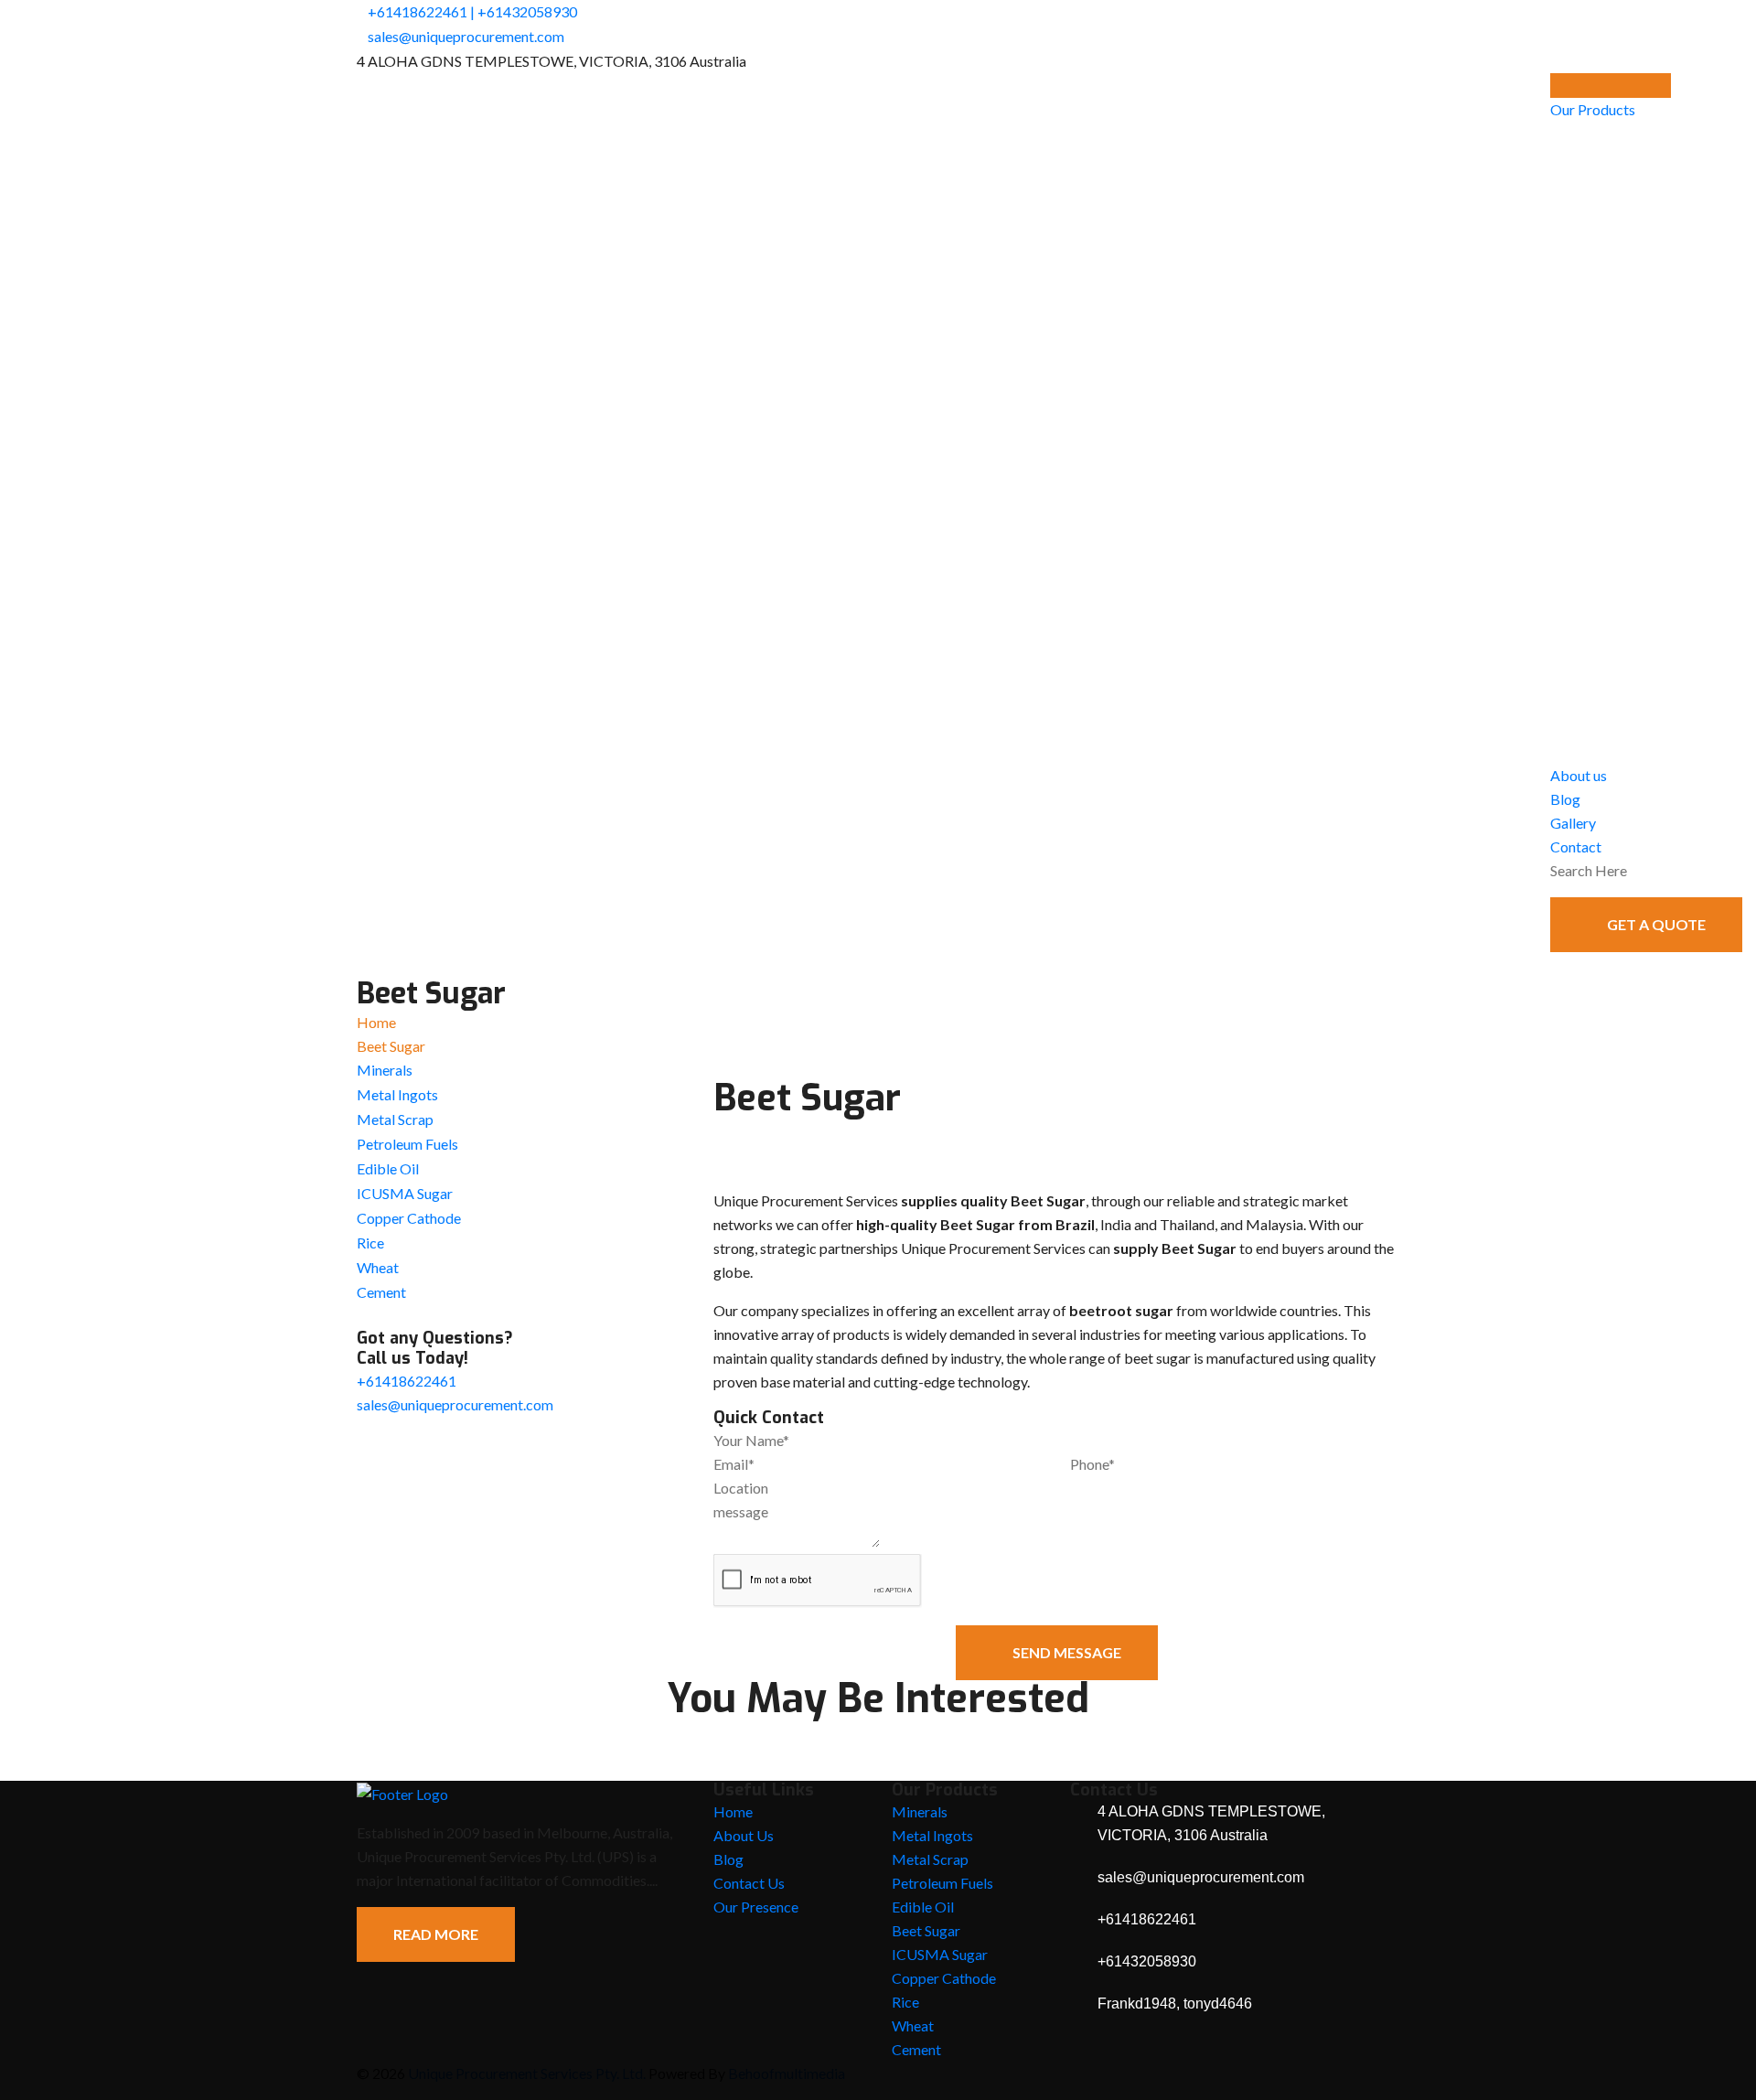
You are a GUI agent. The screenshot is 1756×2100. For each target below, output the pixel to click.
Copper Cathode (409, 1218)
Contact (1576, 846)
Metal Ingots (397, 1094)
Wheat (378, 1267)
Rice (370, 1243)
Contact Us (749, 1883)
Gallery (1573, 823)
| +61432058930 (524, 11)
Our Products (1593, 109)
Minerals (385, 1070)
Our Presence (756, 1907)
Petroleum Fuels (407, 1144)
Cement (381, 1292)
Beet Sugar (926, 1930)
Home (376, 1022)
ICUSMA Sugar (405, 1193)
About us (1579, 775)
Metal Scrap (395, 1119)
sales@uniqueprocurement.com (466, 36)
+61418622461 (418, 11)
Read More (436, 1934)
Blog (1565, 799)
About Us (744, 1835)
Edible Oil (388, 1168)
